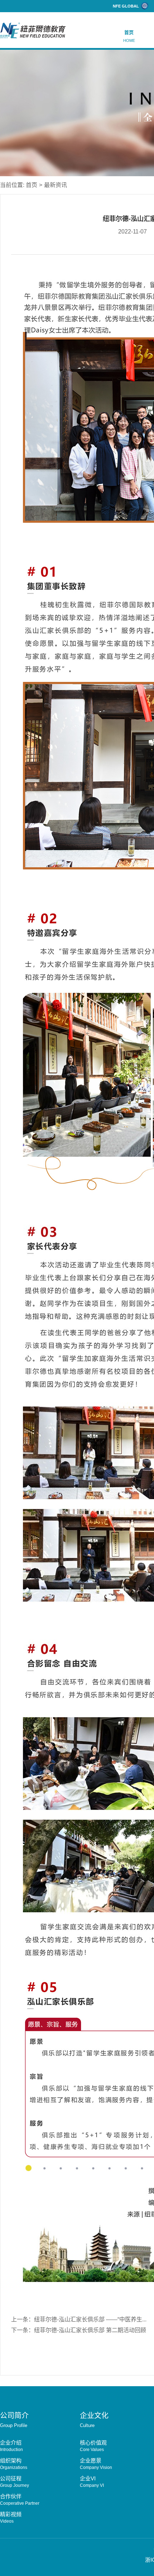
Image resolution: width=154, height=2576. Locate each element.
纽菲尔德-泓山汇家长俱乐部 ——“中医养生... (90, 2319)
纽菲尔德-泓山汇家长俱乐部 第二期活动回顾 (90, 2330)
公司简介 (14, 2420)
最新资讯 (56, 185)
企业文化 (94, 2420)
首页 (129, 36)
